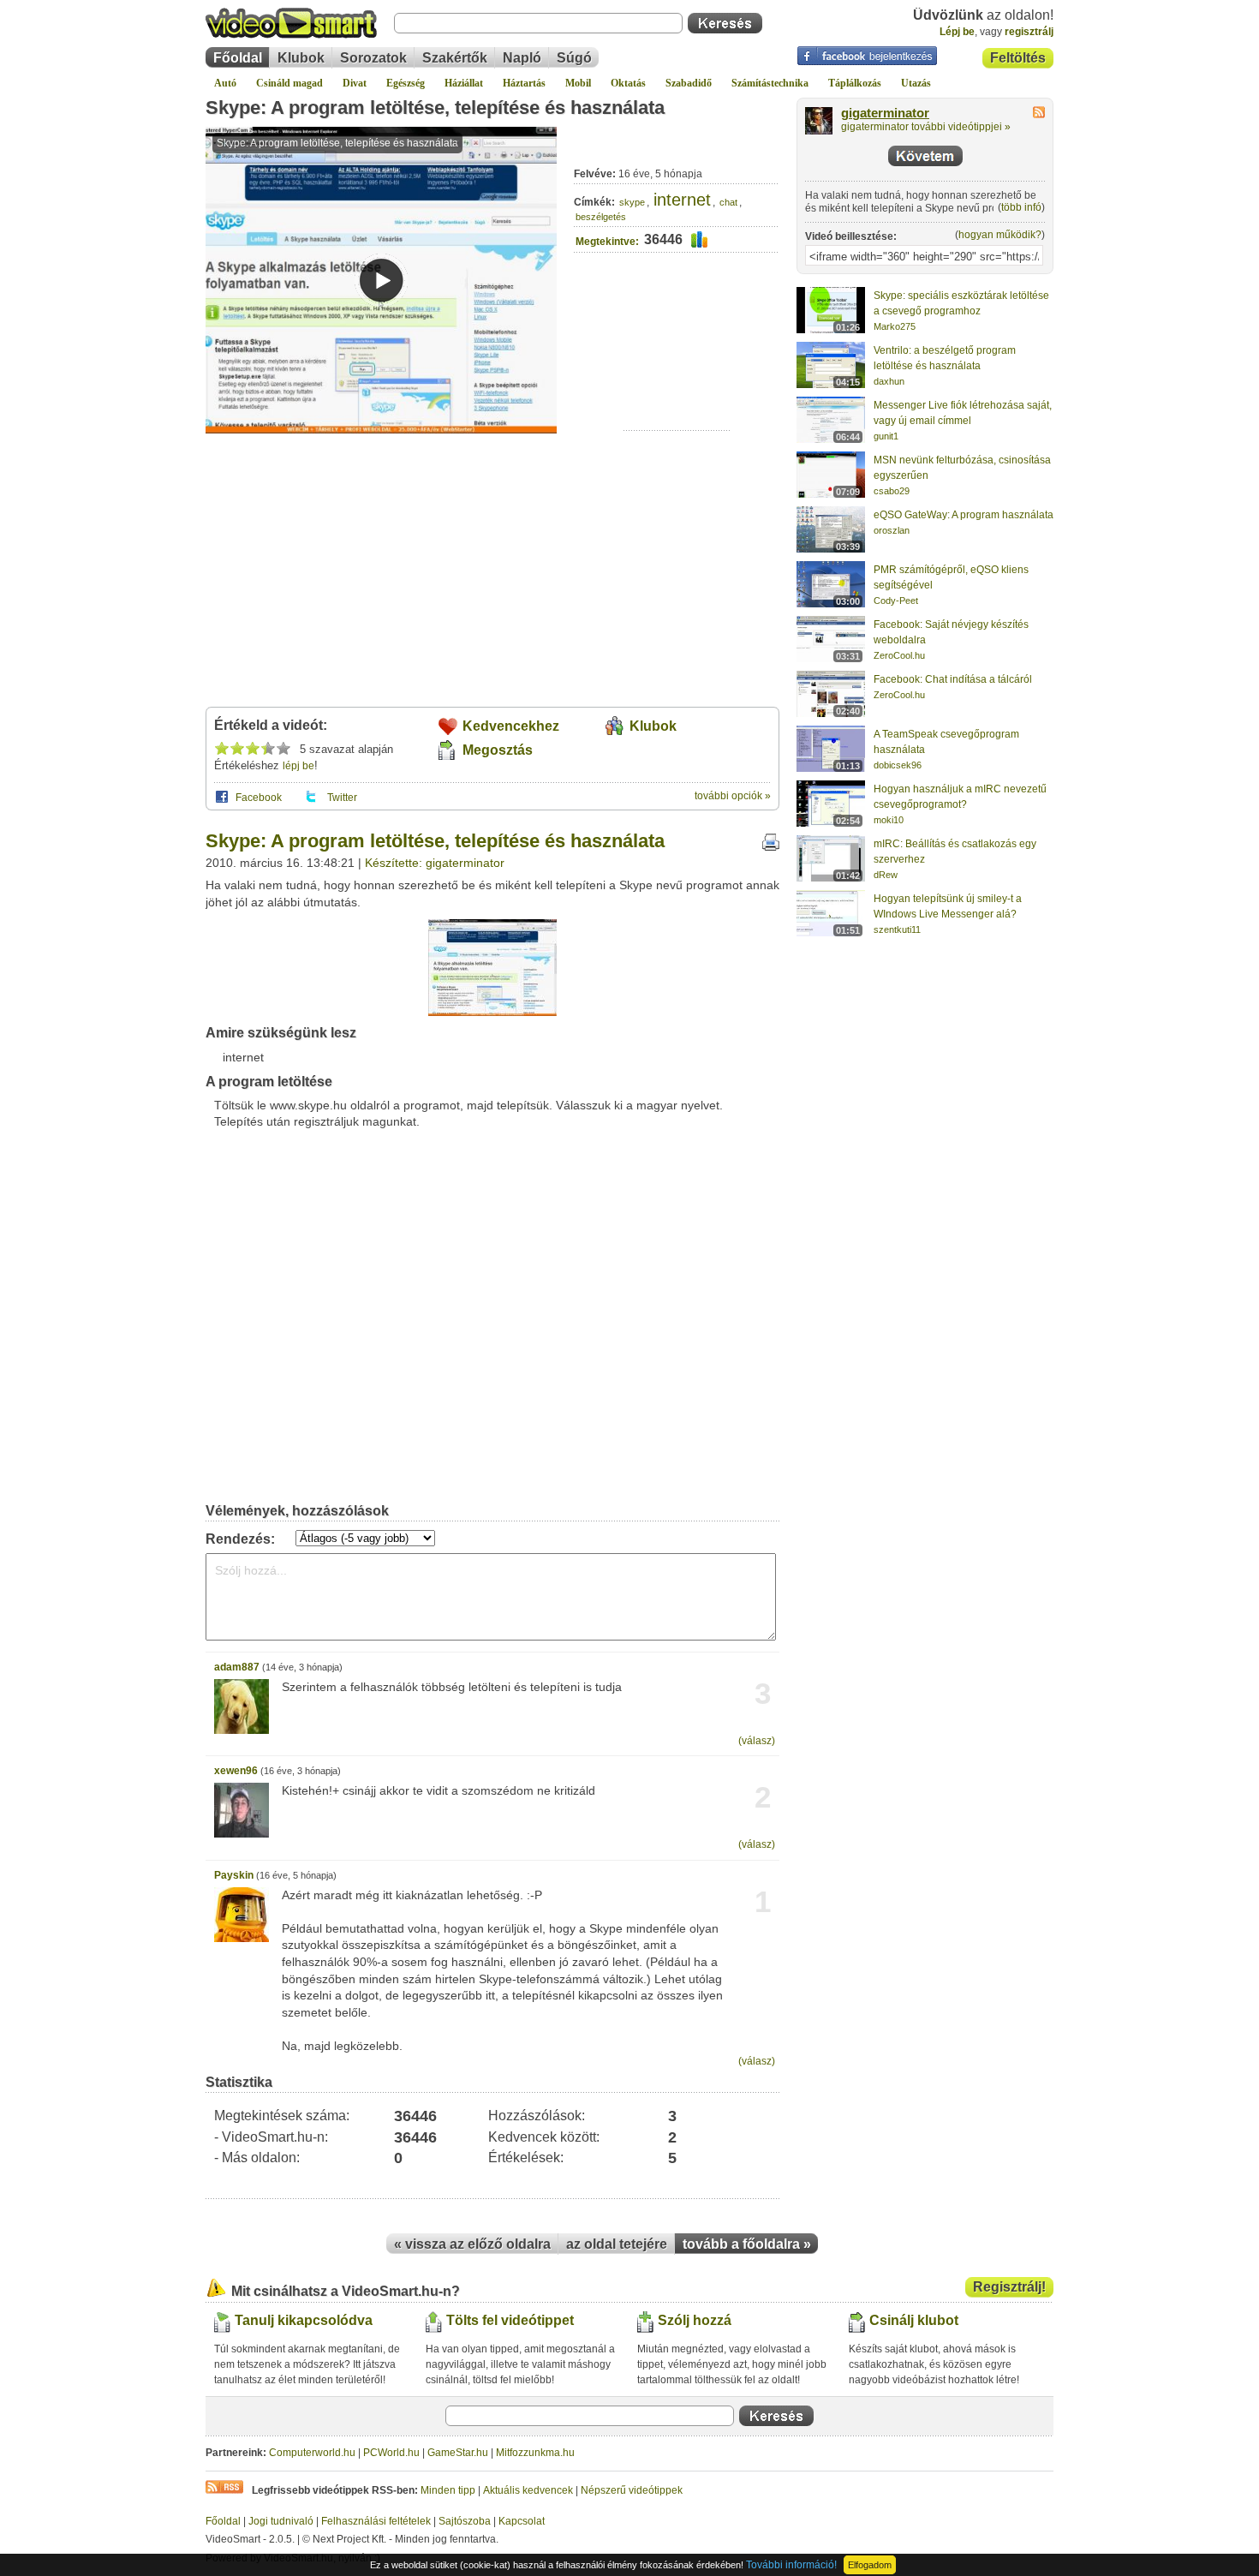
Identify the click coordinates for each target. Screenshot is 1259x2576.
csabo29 (892, 491)
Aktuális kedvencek (528, 2490)
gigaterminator (885, 113)
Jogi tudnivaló (281, 2521)
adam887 (237, 1667)
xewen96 (236, 1771)
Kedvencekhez (511, 726)
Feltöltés (1018, 58)
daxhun (889, 381)
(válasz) (757, 1741)
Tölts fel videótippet (510, 2320)
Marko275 (895, 326)
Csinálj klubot (914, 2320)
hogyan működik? (1000, 235)
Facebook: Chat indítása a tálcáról (953, 679)
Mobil (578, 83)
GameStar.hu (458, 2453)
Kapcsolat (522, 2521)
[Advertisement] (677, 377)
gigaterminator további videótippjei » (926, 127)
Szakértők (455, 58)
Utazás (916, 83)
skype (632, 202)
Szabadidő (689, 83)
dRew (886, 875)
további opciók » (733, 796)
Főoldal (238, 58)
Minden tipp (448, 2490)
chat (728, 202)
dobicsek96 (898, 765)
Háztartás (524, 83)
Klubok (301, 58)
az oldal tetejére (617, 2244)
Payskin (234, 1875)
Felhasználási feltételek (376, 2521)
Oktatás (628, 83)
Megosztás (498, 750)
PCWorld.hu (391, 2453)
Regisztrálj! (1009, 2287)
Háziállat (464, 83)
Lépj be (957, 32)
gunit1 (886, 436)
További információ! (791, 2565)
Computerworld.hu (312, 2453)
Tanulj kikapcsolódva (304, 2320)
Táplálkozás (855, 83)
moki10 (889, 820)
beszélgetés (601, 217)
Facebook (259, 798)
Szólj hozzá (695, 2320)
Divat (355, 83)
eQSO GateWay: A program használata (964, 515)
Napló (522, 58)
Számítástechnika (770, 83)
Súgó (574, 58)
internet (682, 200)
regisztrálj (1029, 32)
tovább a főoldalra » (747, 2244)
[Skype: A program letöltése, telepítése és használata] (492, 1013)
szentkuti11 (897, 929)
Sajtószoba (465, 2521)
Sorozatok (373, 58)
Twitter (342, 798)
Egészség (406, 83)
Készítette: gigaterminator (435, 863)
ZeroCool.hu (899, 655)
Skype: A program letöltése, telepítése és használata (435, 108)
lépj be (298, 766)
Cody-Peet (896, 601)
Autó (225, 83)
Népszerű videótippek (632, 2490)
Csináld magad (289, 83)
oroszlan (892, 530)
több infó (1021, 207)
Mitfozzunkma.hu (535, 2453)
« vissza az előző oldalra (472, 2244)
